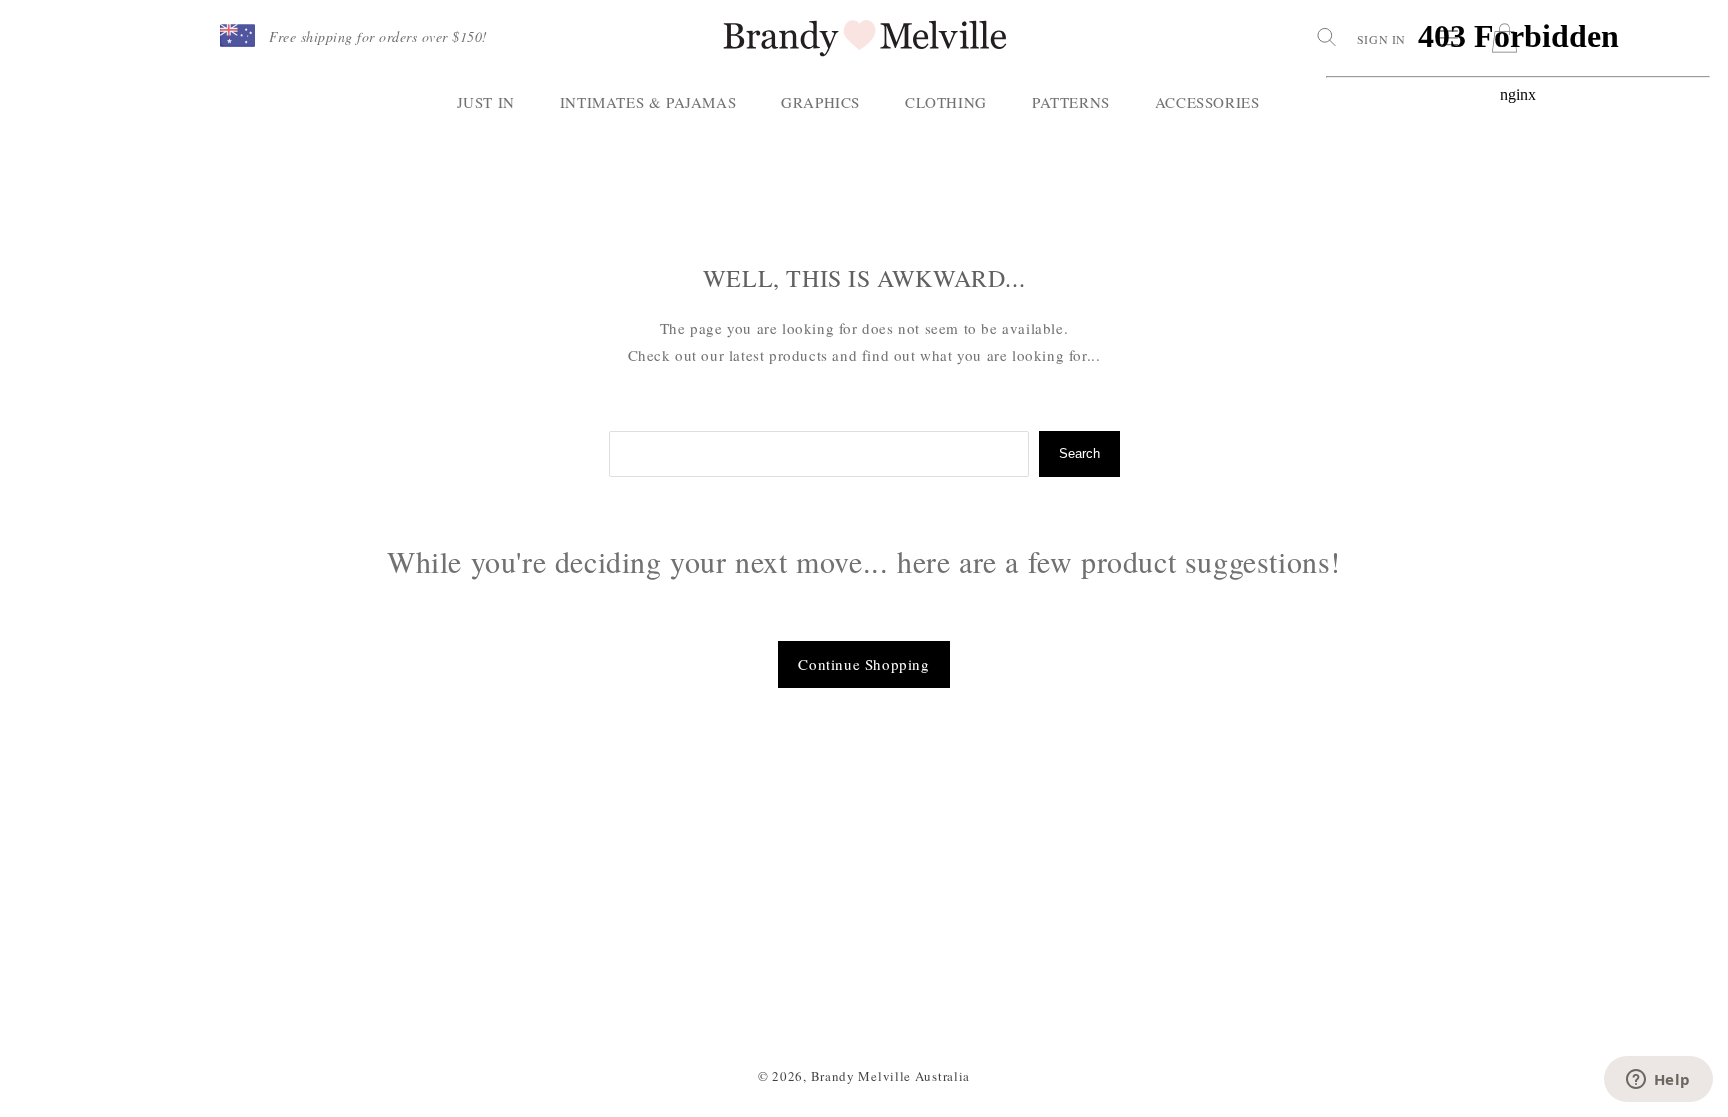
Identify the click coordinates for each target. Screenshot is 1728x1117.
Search (1079, 453)
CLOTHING (946, 102)
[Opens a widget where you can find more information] (1658, 1081)
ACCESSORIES (1207, 102)
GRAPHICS (820, 102)
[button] (237, 37)
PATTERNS (1071, 102)
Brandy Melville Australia (891, 1076)
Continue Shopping (863, 664)
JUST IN (486, 102)
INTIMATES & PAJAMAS (648, 102)
